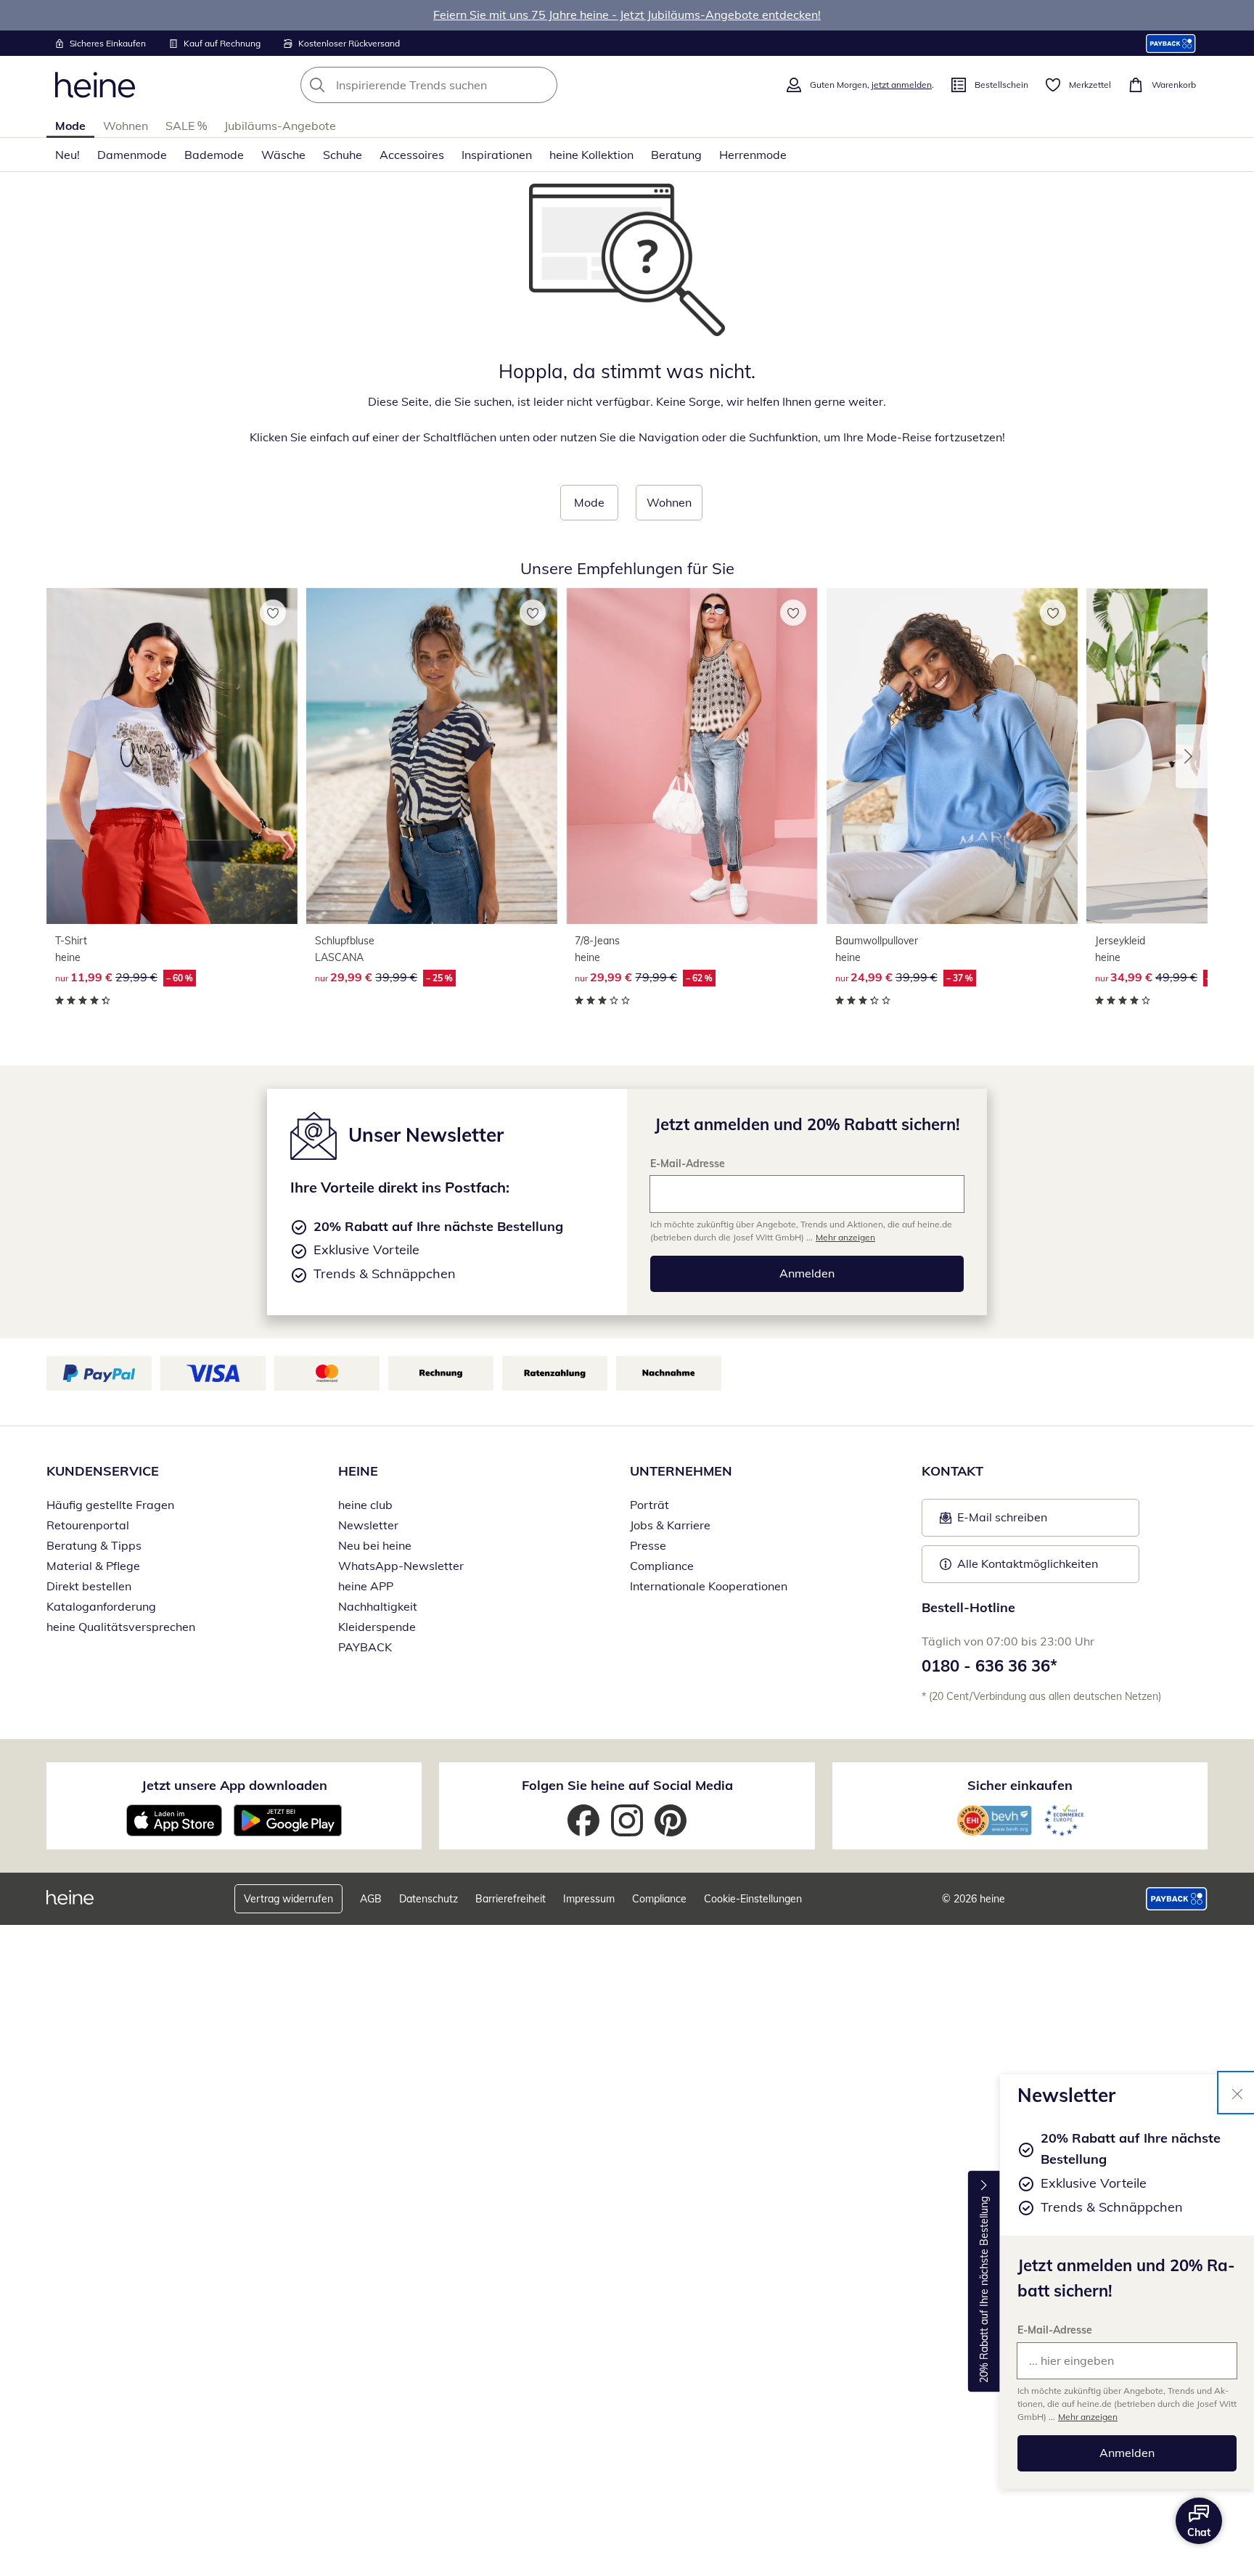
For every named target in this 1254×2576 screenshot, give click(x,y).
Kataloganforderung (101, 1606)
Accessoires (412, 155)
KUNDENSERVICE (103, 1471)
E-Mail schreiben (993, 1521)
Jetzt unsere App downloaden (234, 1785)
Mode (70, 126)
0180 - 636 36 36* (989, 1666)
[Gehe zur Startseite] (95, 85)
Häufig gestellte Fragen (110, 1505)
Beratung (676, 155)
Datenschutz (429, 1899)
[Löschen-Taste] (542, 85)
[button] (1192, 756)
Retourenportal (88, 1525)
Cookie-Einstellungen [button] (753, 1899)
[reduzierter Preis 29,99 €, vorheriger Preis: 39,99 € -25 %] (432, 756)
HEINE (358, 1471)
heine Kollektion (591, 155)
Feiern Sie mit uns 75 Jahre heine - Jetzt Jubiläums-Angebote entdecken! (627, 15)
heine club (365, 1505)
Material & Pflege (93, 1566)
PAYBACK (365, 1647)
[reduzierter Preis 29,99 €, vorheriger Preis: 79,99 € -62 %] (692, 756)
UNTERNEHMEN (681, 1471)
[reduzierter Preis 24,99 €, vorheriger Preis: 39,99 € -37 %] (952, 756)
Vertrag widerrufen (288, 1899)
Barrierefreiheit (511, 1899)
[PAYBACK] (1171, 43)
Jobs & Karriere (670, 1525)
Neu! (67, 155)
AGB (371, 1899)
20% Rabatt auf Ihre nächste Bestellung (984, 2290)
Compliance (662, 1566)
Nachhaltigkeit (378, 1606)
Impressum (589, 1899)
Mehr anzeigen (1088, 2417)
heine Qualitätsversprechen (121, 1627)
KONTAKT (952, 1471)
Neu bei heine (375, 1545)
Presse (648, 1545)
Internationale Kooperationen (709, 1586)
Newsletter (368, 1525)
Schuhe (343, 155)
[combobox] (461, 85)
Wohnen (126, 126)
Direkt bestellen (89, 1586)
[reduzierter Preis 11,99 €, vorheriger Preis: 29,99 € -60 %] (172, 756)
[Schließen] (1237, 2093)
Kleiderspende (377, 1627)
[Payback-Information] (1177, 1899)
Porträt (649, 1505)
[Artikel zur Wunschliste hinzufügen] (273, 613)
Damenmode (132, 155)
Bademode (214, 155)
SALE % (186, 126)
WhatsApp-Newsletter (401, 1566)
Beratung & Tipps (94, 1545)
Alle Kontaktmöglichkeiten (1028, 1563)
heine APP (366, 1586)
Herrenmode (753, 155)
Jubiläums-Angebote (280, 126)
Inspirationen (497, 155)
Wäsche (283, 155)
